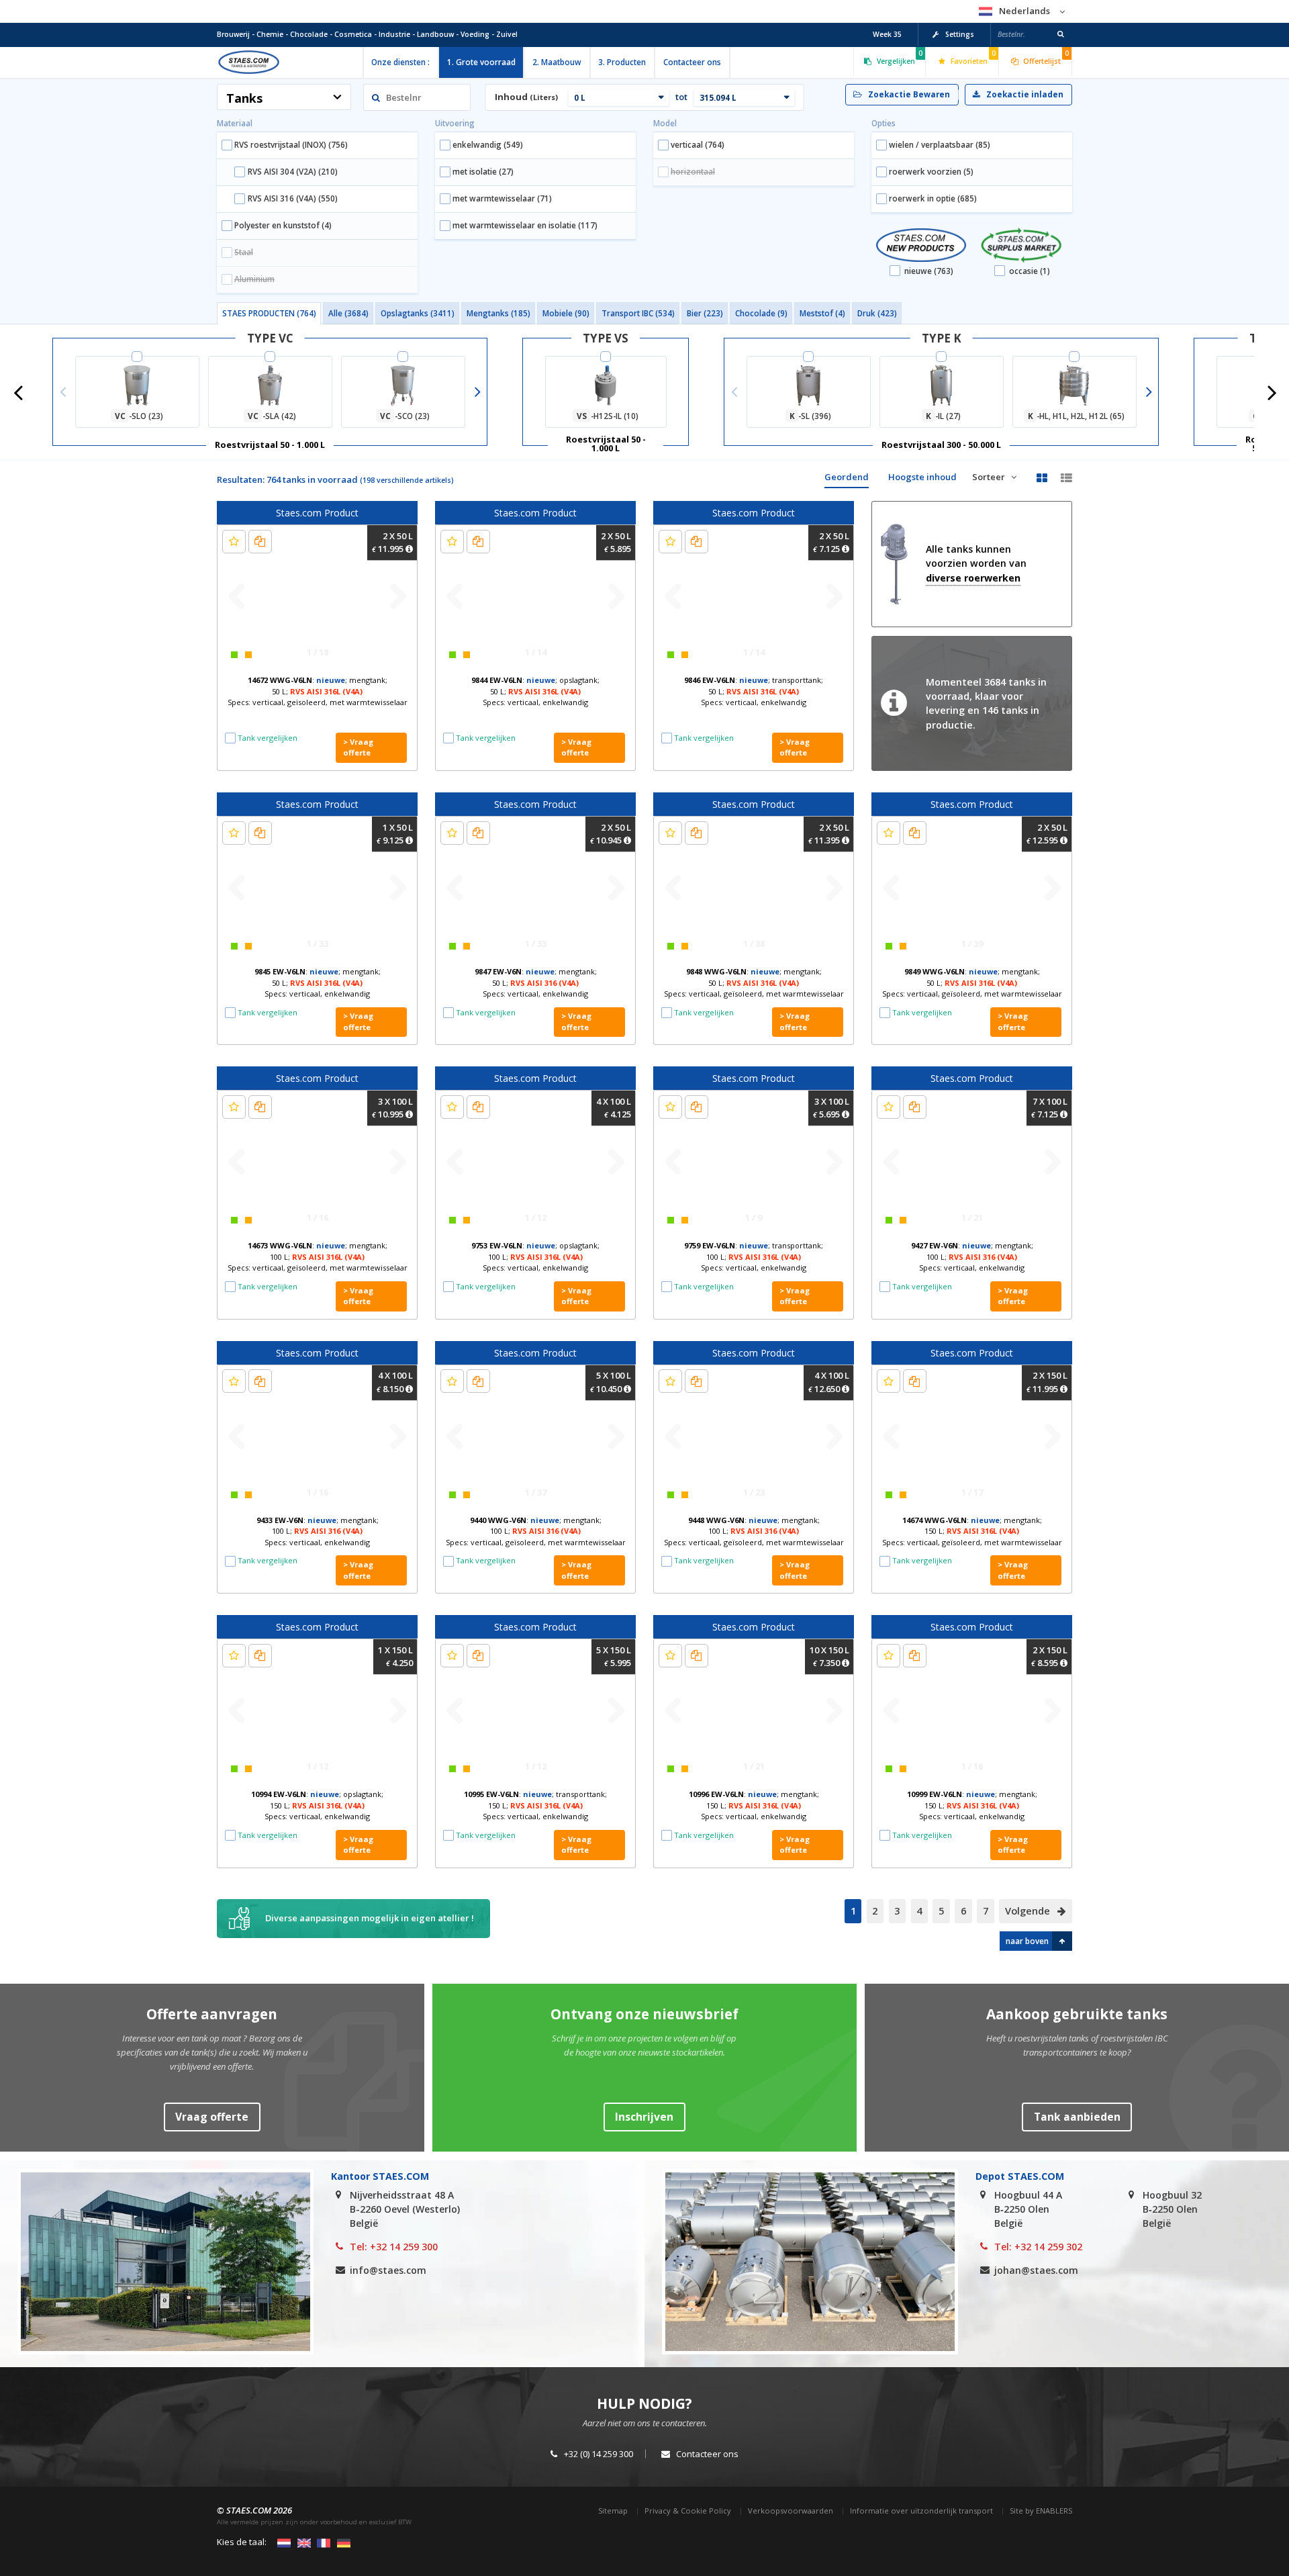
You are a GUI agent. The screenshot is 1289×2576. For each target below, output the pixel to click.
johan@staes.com (1036, 2270)
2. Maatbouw (557, 62)
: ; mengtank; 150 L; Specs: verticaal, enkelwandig (754, 1805)
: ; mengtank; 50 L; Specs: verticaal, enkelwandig (318, 982)
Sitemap (613, 2511)
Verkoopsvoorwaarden (791, 2511)
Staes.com (249, 62)
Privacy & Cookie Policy (688, 2511)
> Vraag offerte (358, 747)
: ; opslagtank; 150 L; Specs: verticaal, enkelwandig (317, 1805)
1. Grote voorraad (481, 62)
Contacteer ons (692, 62)
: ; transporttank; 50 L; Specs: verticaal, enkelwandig (754, 691)
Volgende (1029, 1911)
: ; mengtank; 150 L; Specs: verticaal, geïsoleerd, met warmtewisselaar (972, 1531)
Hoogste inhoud (922, 477)
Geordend (847, 477)
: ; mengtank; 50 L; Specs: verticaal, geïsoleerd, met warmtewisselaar (318, 691)
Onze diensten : (400, 62)
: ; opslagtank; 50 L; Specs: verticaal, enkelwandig (535, 691)
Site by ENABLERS (1041, 2511)
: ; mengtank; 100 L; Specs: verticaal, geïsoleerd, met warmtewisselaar (318, 1256)
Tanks (244, 98)
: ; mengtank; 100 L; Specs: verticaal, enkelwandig (972, 1256)
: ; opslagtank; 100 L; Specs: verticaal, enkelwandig (535, 1256)
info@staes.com (388, 2270)
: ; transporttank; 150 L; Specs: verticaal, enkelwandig (535, 1805)
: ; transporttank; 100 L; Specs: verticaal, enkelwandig (754, 1256)
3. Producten (622, 62)
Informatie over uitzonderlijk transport (921, 2511)
